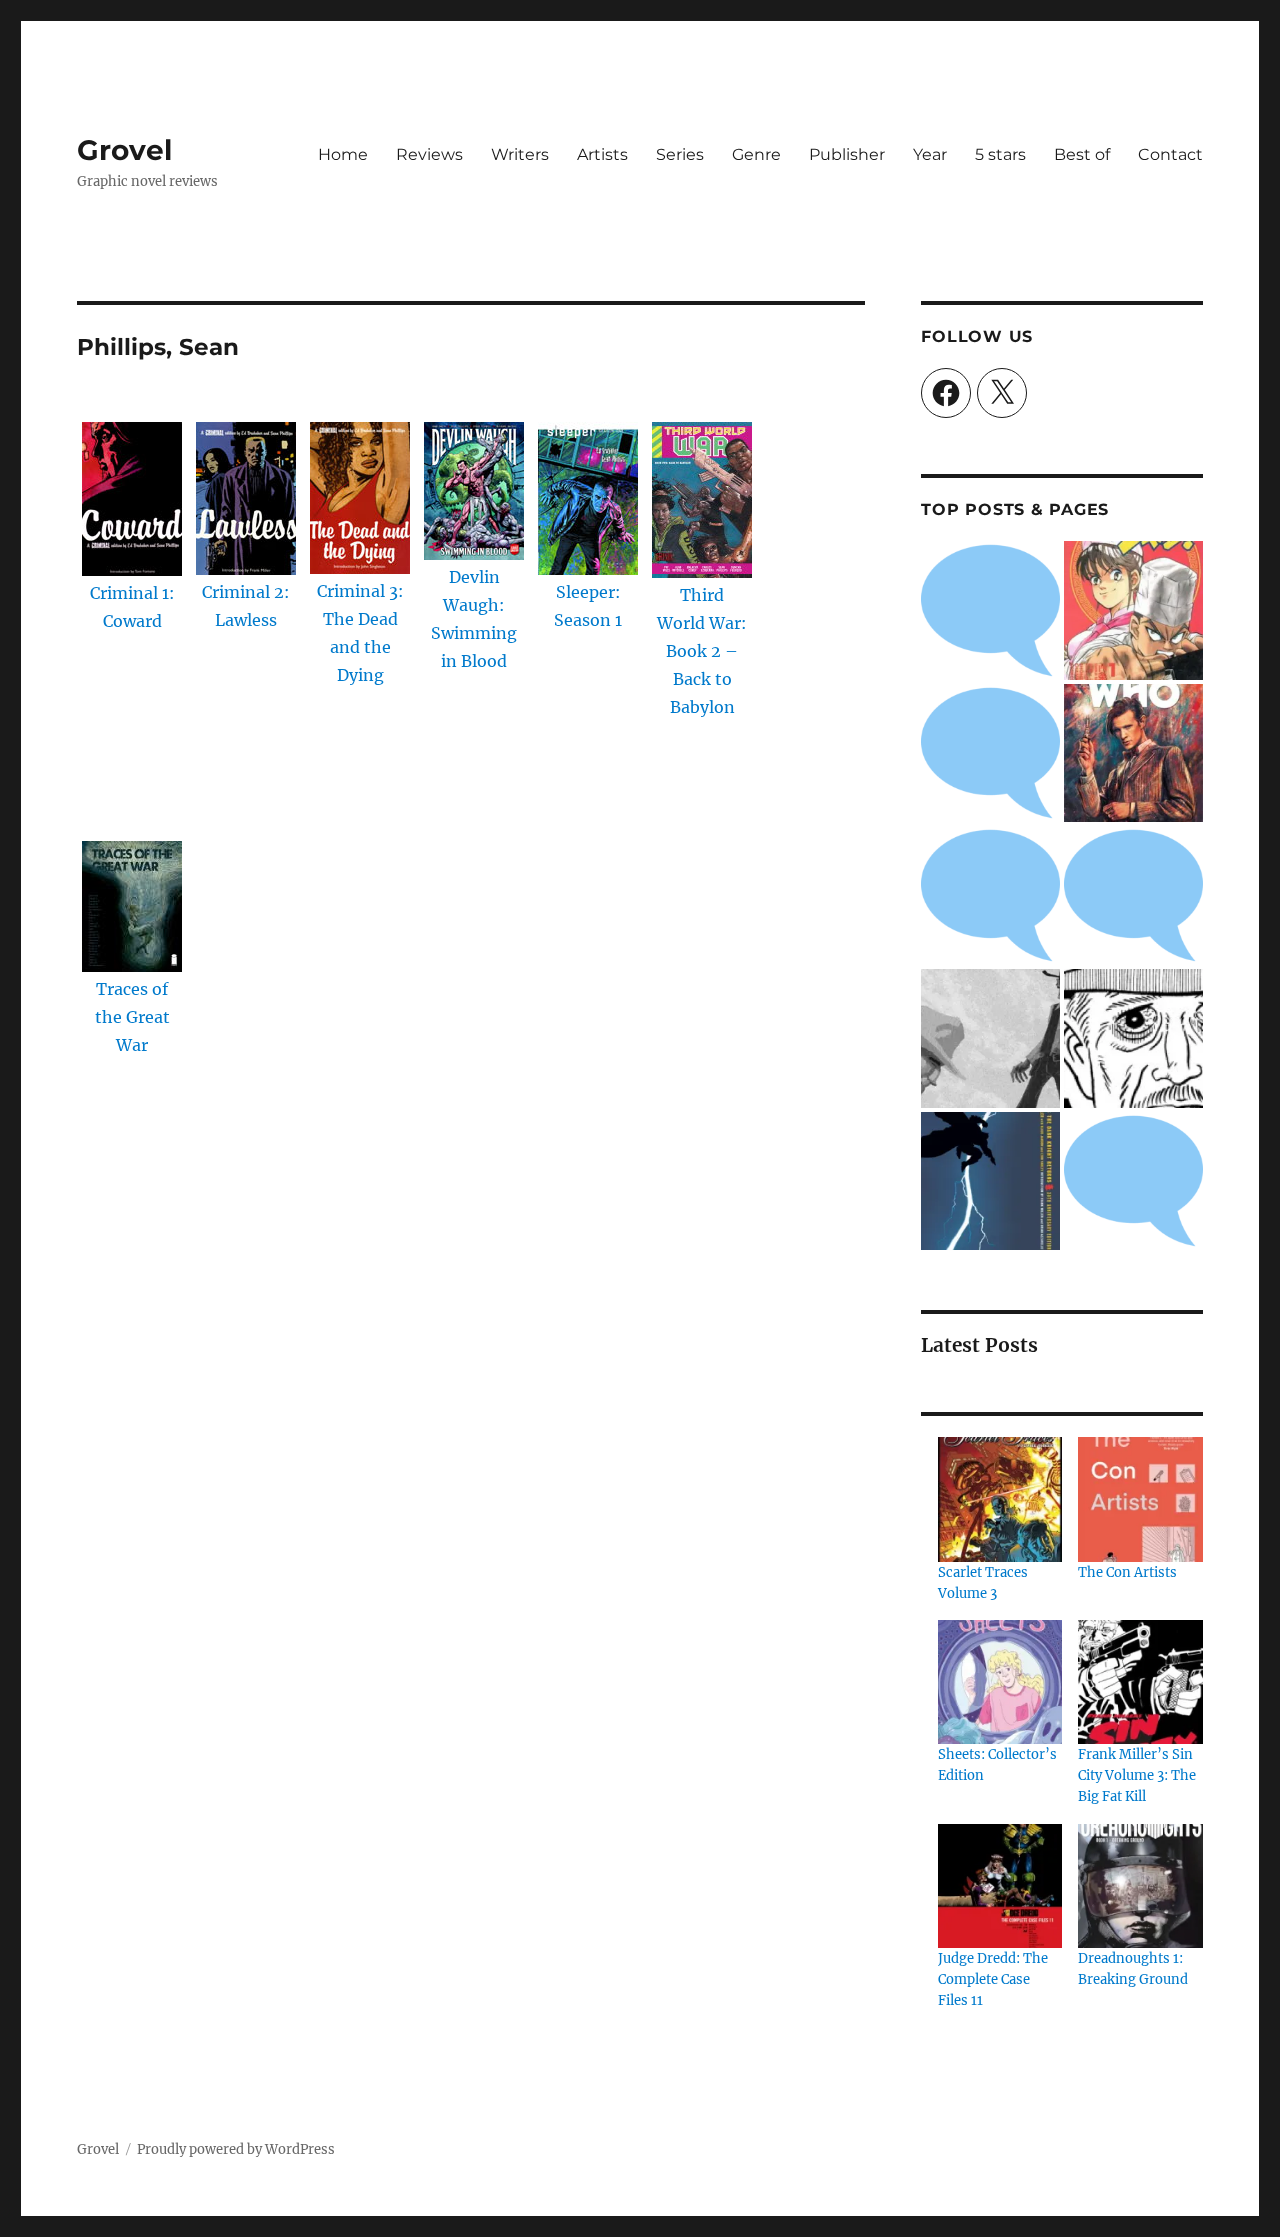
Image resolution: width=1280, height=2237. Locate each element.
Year (930, 154)
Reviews (429, 154)
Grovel (124, 150)
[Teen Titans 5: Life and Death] (990, 753)
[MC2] (1133, 1181)
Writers (520, 154)
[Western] (990, 1038)
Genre (756, 154)
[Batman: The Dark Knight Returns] (990, 1181)
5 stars (1000, 154)
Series (680, 154)
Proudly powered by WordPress (236, 2149)
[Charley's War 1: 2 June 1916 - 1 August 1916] (990, 610)
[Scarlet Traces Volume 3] (1000, 1499)
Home (343, 154)
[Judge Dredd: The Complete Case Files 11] (1000, 1886)
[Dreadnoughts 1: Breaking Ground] (1140, 1886)
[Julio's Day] (1133, 1038)
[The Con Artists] (1140, 1499)
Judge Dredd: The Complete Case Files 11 (993, 1979)
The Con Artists (1127, 1572)
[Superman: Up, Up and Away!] (990, 895)
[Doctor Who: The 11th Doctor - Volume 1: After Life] (1133, 753)
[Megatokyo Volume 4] (1133, 895)
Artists (602, 154)
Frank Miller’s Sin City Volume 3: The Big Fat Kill (1137, 1775)
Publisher (847, 154)
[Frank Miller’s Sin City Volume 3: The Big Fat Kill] (1140, 1682)
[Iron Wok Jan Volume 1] (1133, 610)
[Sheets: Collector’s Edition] (1000, 1682)
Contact (1170, 154)
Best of (1082, 154)
